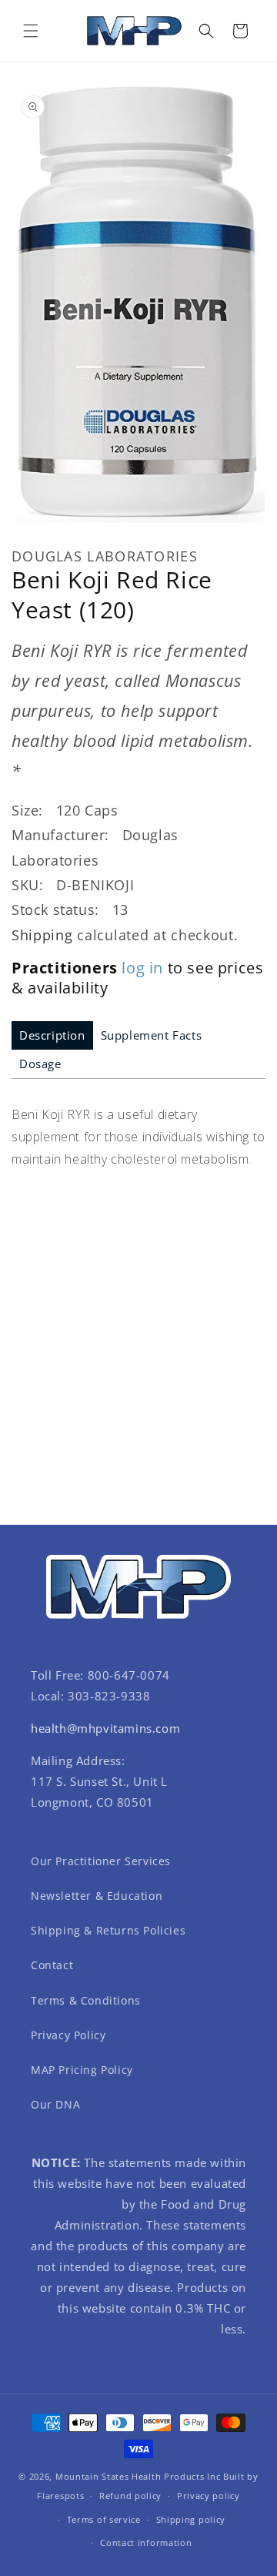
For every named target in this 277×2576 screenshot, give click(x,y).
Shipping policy (191, 2519)
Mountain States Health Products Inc (138, 2476)
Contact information (146, 2543)
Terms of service (104, 2519)
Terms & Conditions (86, 2000)
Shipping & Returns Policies (108, 1930)
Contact (52, 1965)
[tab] (52, 1035)
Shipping (42, 935)
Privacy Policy (68, 2035)
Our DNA (55, 2104)
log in (142, 968)
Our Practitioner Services (101, 1861)
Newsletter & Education (97, 1896)
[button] (31, 31)
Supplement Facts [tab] (152, 1035)
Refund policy (130, 2496)
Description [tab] (52, 1035)
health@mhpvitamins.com (105, 1728)
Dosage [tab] (40, 1064)
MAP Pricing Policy (82, 2070)
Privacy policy (209, 2496)
